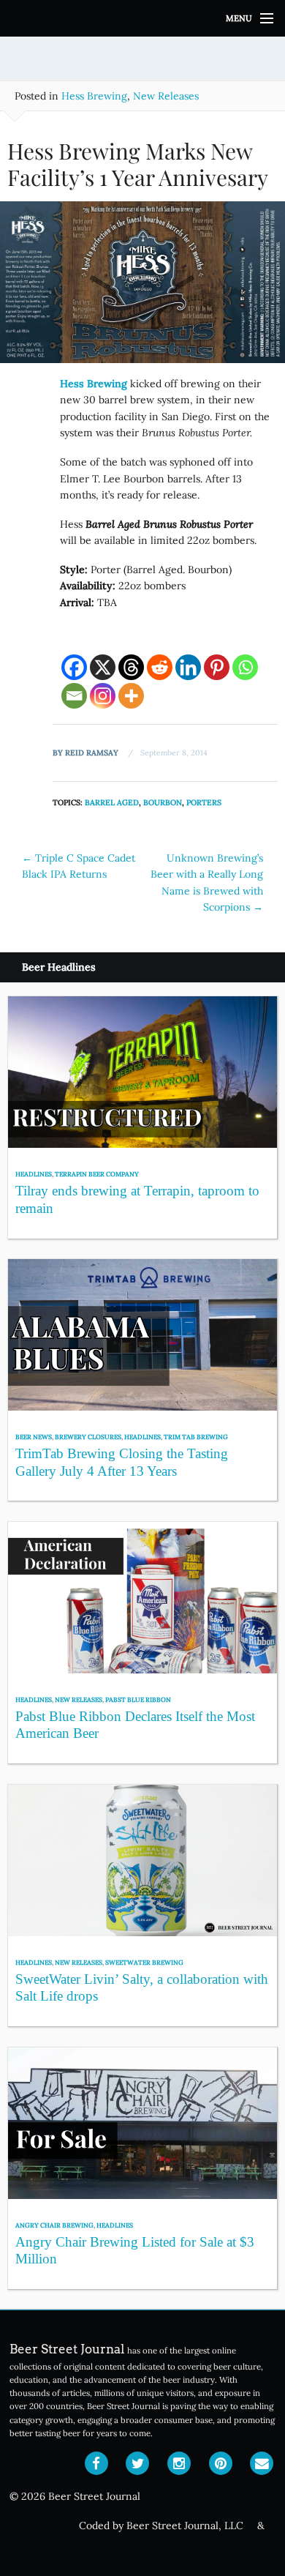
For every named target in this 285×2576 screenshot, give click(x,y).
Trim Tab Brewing (196, 1437)
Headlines (34, 1174)
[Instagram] (103, 696)
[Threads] (131, 667)
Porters (204, 802)
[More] (131, 696)
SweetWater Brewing (144, 1962)
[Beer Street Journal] (142, 18)
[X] (103, 667)
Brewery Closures (88, 1437)
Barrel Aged (112, 802)
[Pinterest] (217, 667)
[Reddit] (160, 667)
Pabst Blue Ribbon (138, 1699)
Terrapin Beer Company (97, 1174)
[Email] (74, 696)
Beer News (34, 1437)
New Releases (166, 96)
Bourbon (163, 802)
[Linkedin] (188, 667)
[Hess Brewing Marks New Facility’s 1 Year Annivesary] (142, 288)
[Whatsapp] (245, 667)
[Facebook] (74, 667)
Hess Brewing (94, 96)
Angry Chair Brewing (54, 2225)
